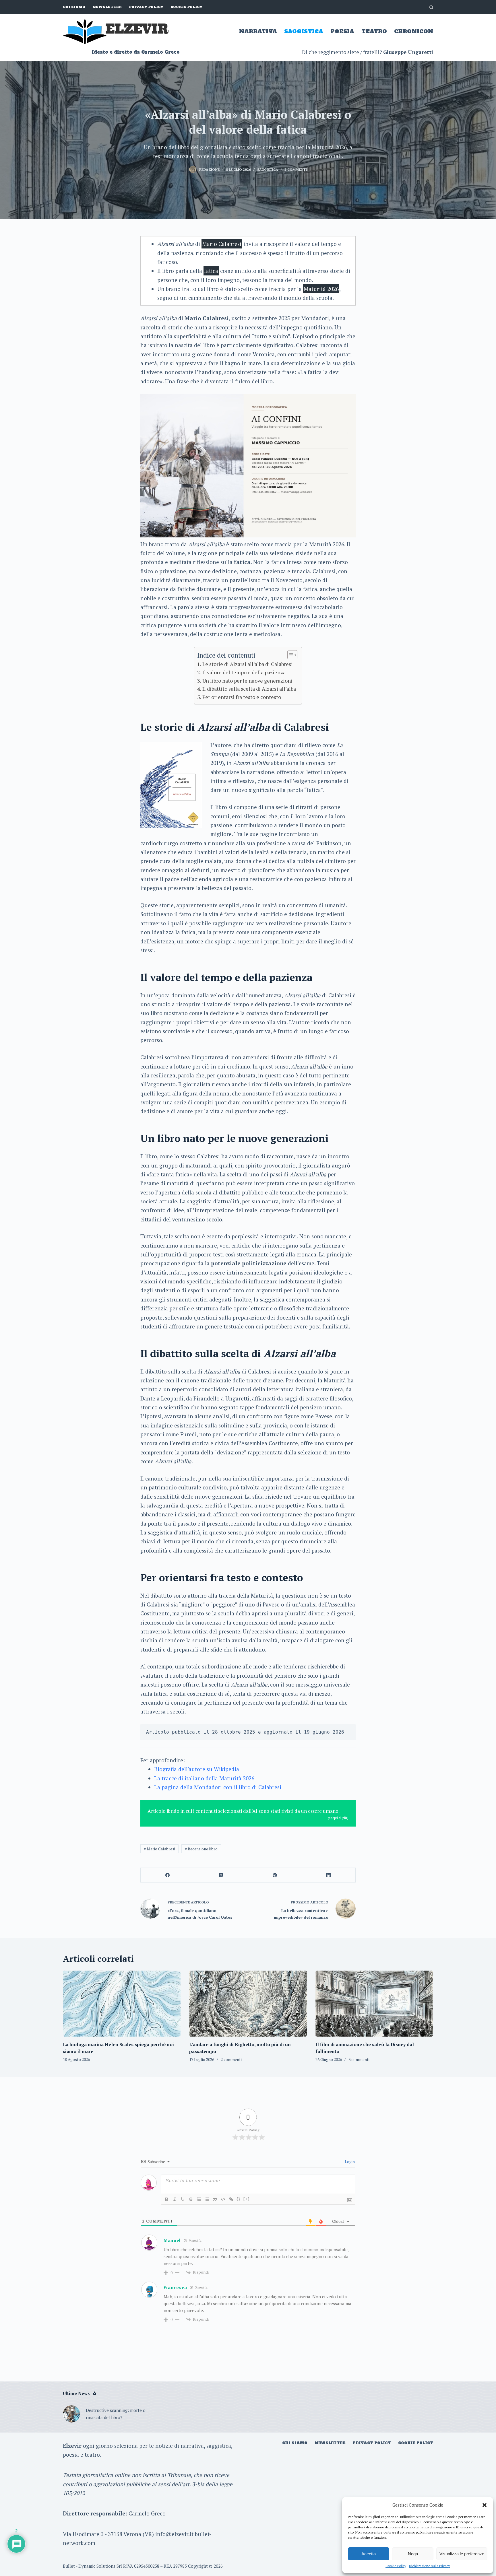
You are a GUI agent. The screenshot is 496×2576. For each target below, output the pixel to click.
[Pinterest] (275, 1875)
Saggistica (268, 169)
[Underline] (183, 2199)
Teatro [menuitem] (374, 31)
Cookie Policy (396, 2566)
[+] (247, 2199)
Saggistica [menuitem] (304, 31)
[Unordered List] (207, 2199)
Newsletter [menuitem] (107, 7)
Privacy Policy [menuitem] (146, 7)
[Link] (231, 2199)
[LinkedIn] (329, 1875)
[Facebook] (167, 1875)
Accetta (369, 2554)
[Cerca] (431, 7)
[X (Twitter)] (221, 1875)
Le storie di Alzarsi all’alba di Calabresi (248, 664)
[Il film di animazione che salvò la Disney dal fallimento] (374, 2004)
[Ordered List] (199, 2199)
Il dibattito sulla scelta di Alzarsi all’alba (249, 689)
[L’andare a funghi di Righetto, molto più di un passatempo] (248, 2004)
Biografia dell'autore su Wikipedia (197, 1769)
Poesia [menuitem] (342, 31)
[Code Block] (223, 2199)
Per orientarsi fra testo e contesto (242, 697)
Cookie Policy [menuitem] (186, 7)
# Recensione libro (201, 1849)
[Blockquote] (215, 2199)
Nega (413, 2554)
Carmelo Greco (147, 2513)
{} (239, 2199)
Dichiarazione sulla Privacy (429, 2566)
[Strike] (191, 2199)
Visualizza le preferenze (462, 2554)
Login (349, 2162)
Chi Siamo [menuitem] (74, 7)
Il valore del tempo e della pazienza (244, 672)
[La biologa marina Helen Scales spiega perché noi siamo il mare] (122, 2004)
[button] (485, 2505)
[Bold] (167, 2199)
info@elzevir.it (174, 2534)
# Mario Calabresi (159, 1849)
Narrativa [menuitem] (258, 31)
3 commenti (359, 2059)
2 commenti (296, 169)
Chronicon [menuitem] (414, 31)
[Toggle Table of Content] (289, 655)
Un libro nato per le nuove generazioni (247, 681)
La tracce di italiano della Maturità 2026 (204, 1778)
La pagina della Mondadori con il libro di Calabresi (218, 1787)
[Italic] (175, 2199)
